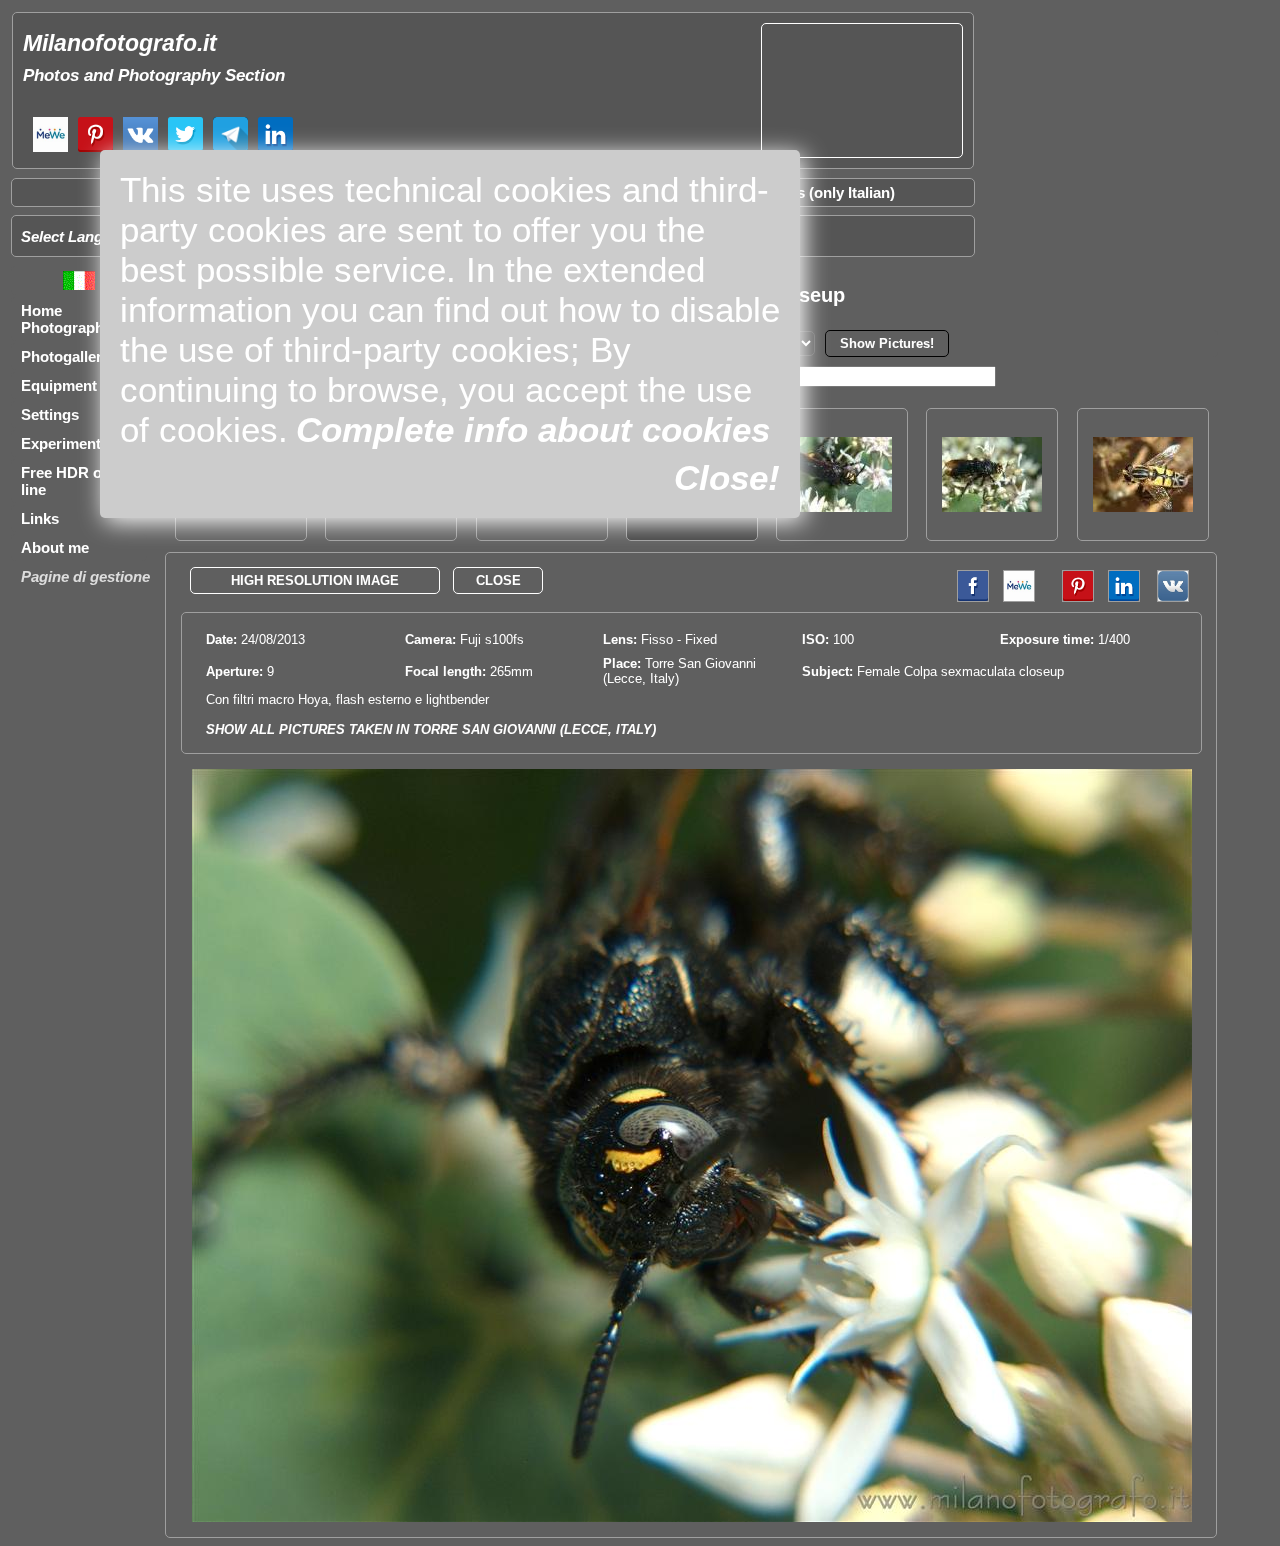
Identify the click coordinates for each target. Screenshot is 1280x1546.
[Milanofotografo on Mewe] (50, 149)
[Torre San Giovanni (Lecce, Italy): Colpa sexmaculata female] (842, 506)
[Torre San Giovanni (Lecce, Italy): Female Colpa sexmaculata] (992, 506)
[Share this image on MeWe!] (1019, 597)
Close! (727, 477)
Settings (50, 414)
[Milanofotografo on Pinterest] (95, 149)
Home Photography (66, 319)
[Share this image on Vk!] (1178, 597)
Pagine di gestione (85, 576)
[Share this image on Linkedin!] (1124, 597)
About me (55, 547)
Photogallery (65, 356)
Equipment (59, 385)
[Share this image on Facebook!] (968, 597)
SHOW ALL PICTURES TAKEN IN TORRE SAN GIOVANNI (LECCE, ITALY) (431, 729)
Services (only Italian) (820, 192)
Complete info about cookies (533, 429)
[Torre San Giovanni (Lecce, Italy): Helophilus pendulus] (1143, 506)
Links (40, 518)
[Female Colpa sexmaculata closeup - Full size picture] (692, 1517)
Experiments (65, 443)
